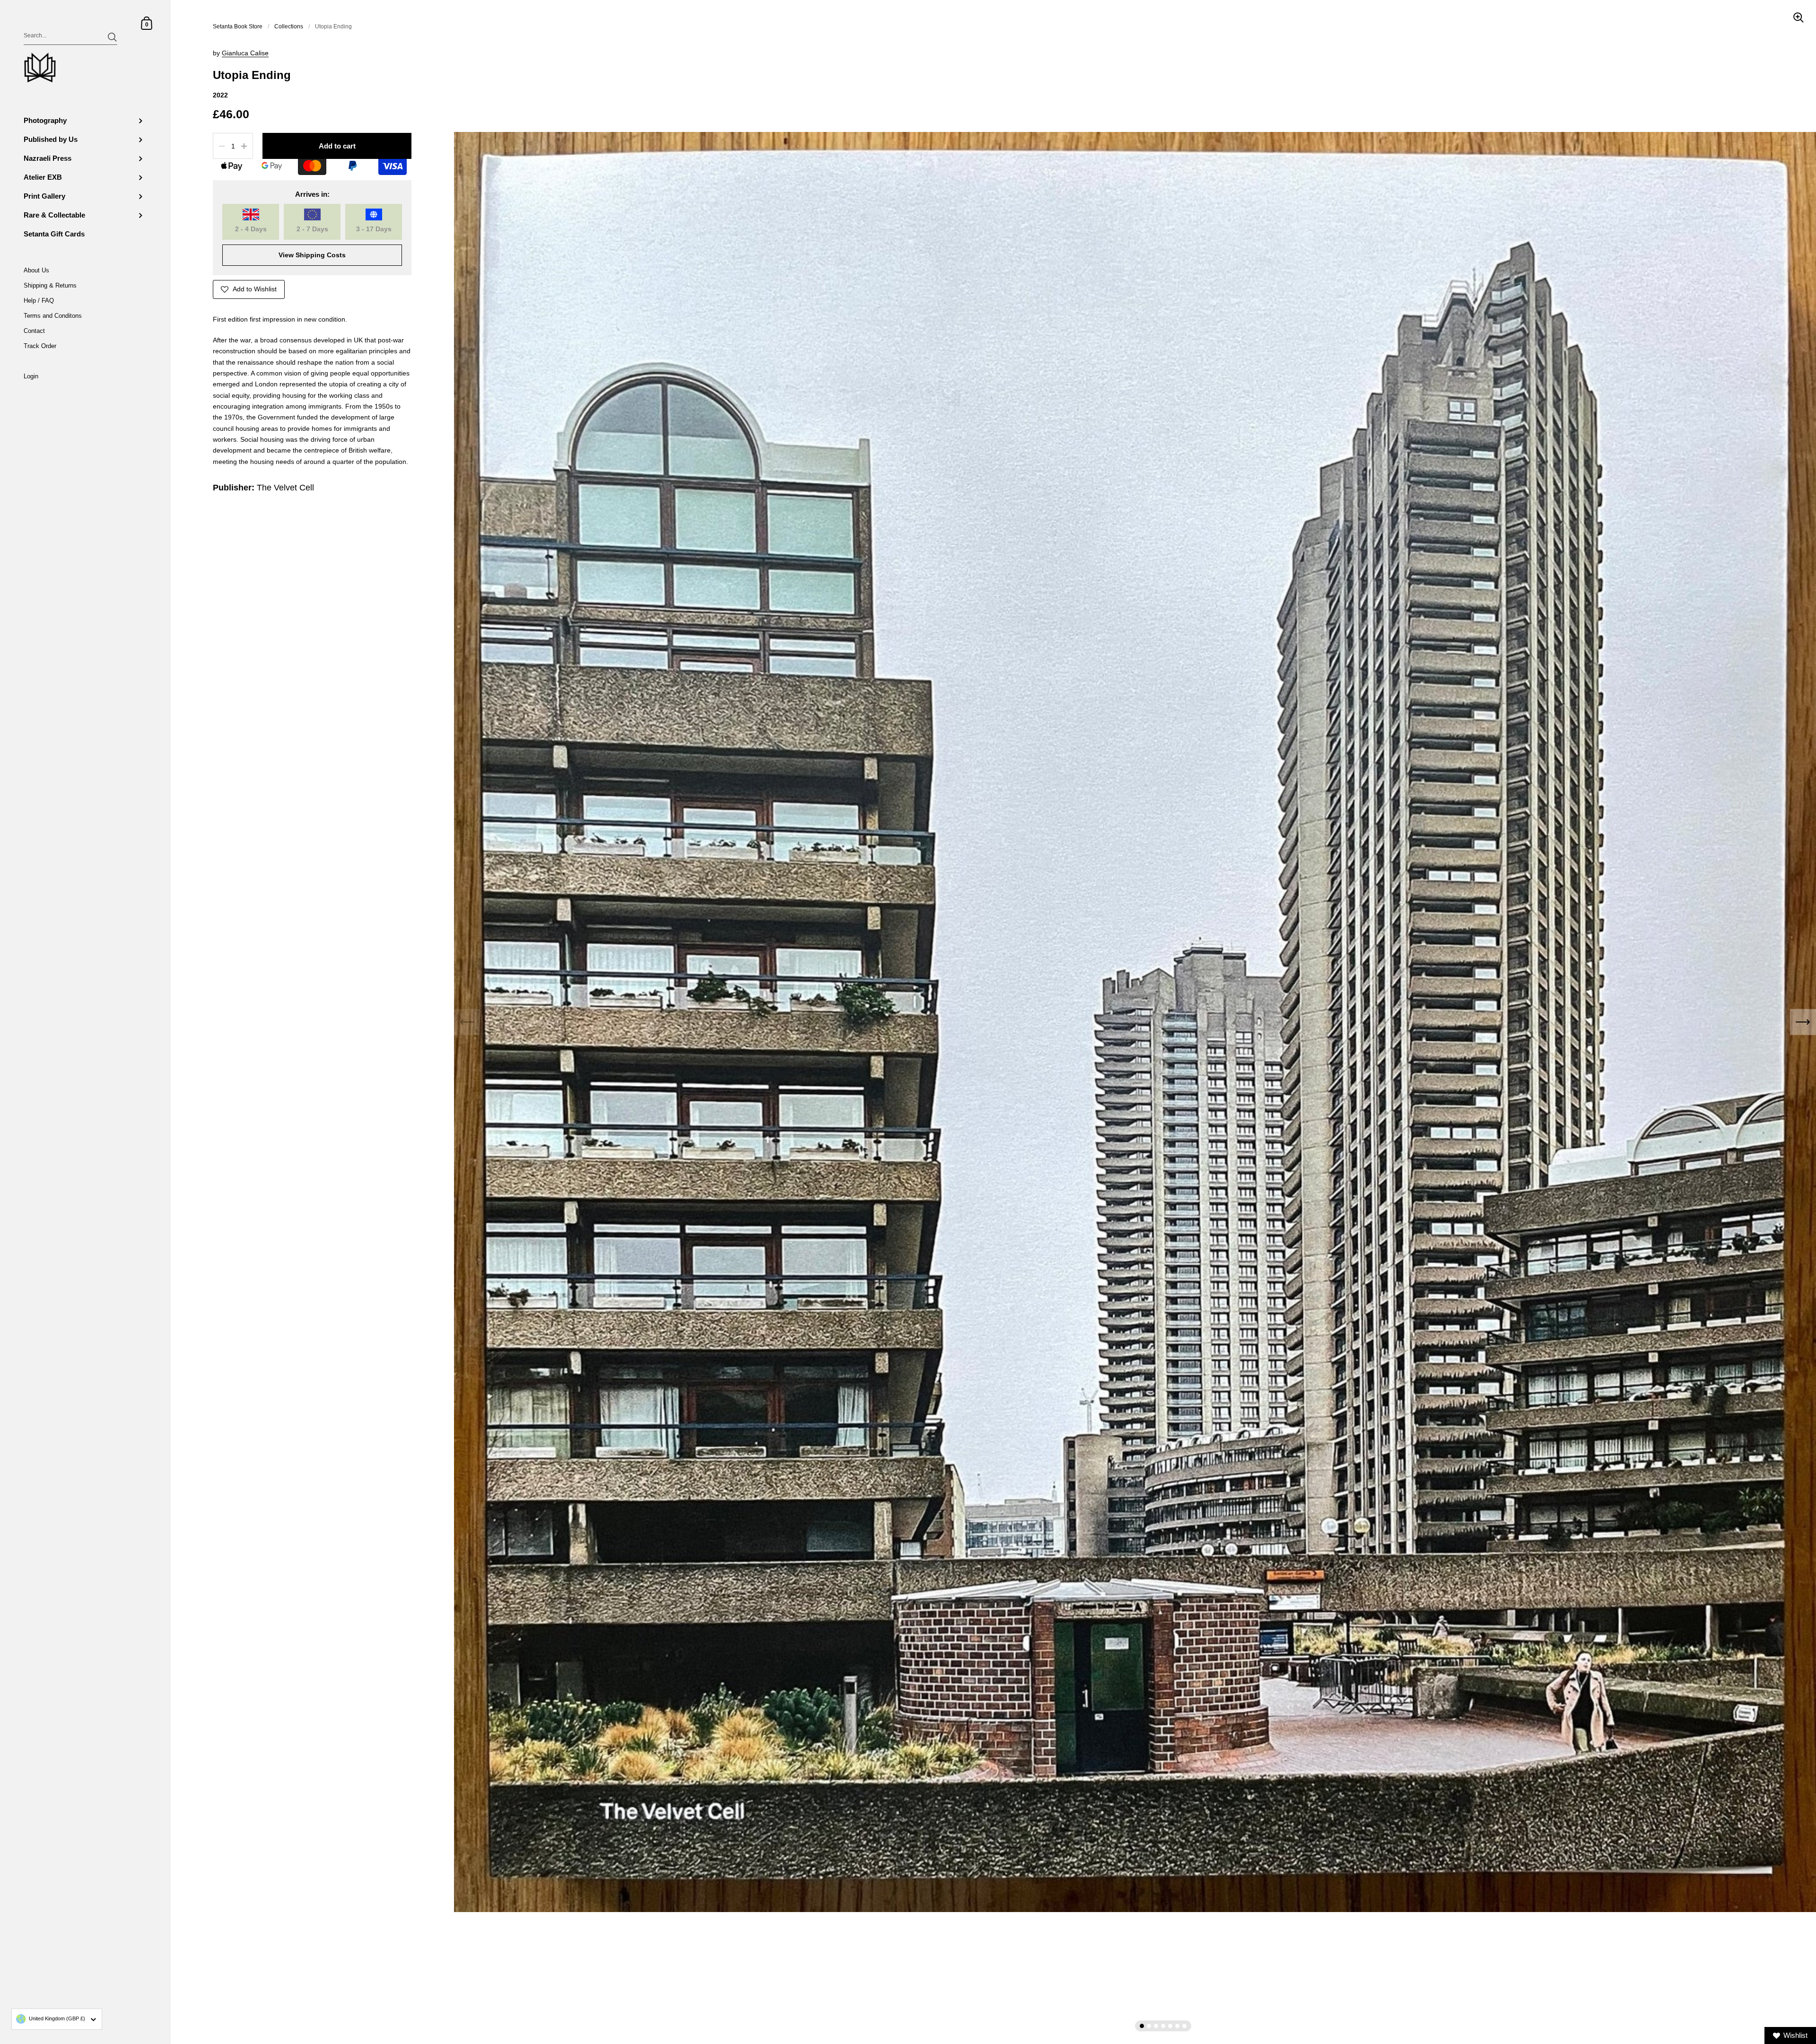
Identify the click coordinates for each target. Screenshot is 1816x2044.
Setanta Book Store (238, 26)
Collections (289, 26)
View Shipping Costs (312, 255)
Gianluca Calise (245, 53)
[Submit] (112, 37)
